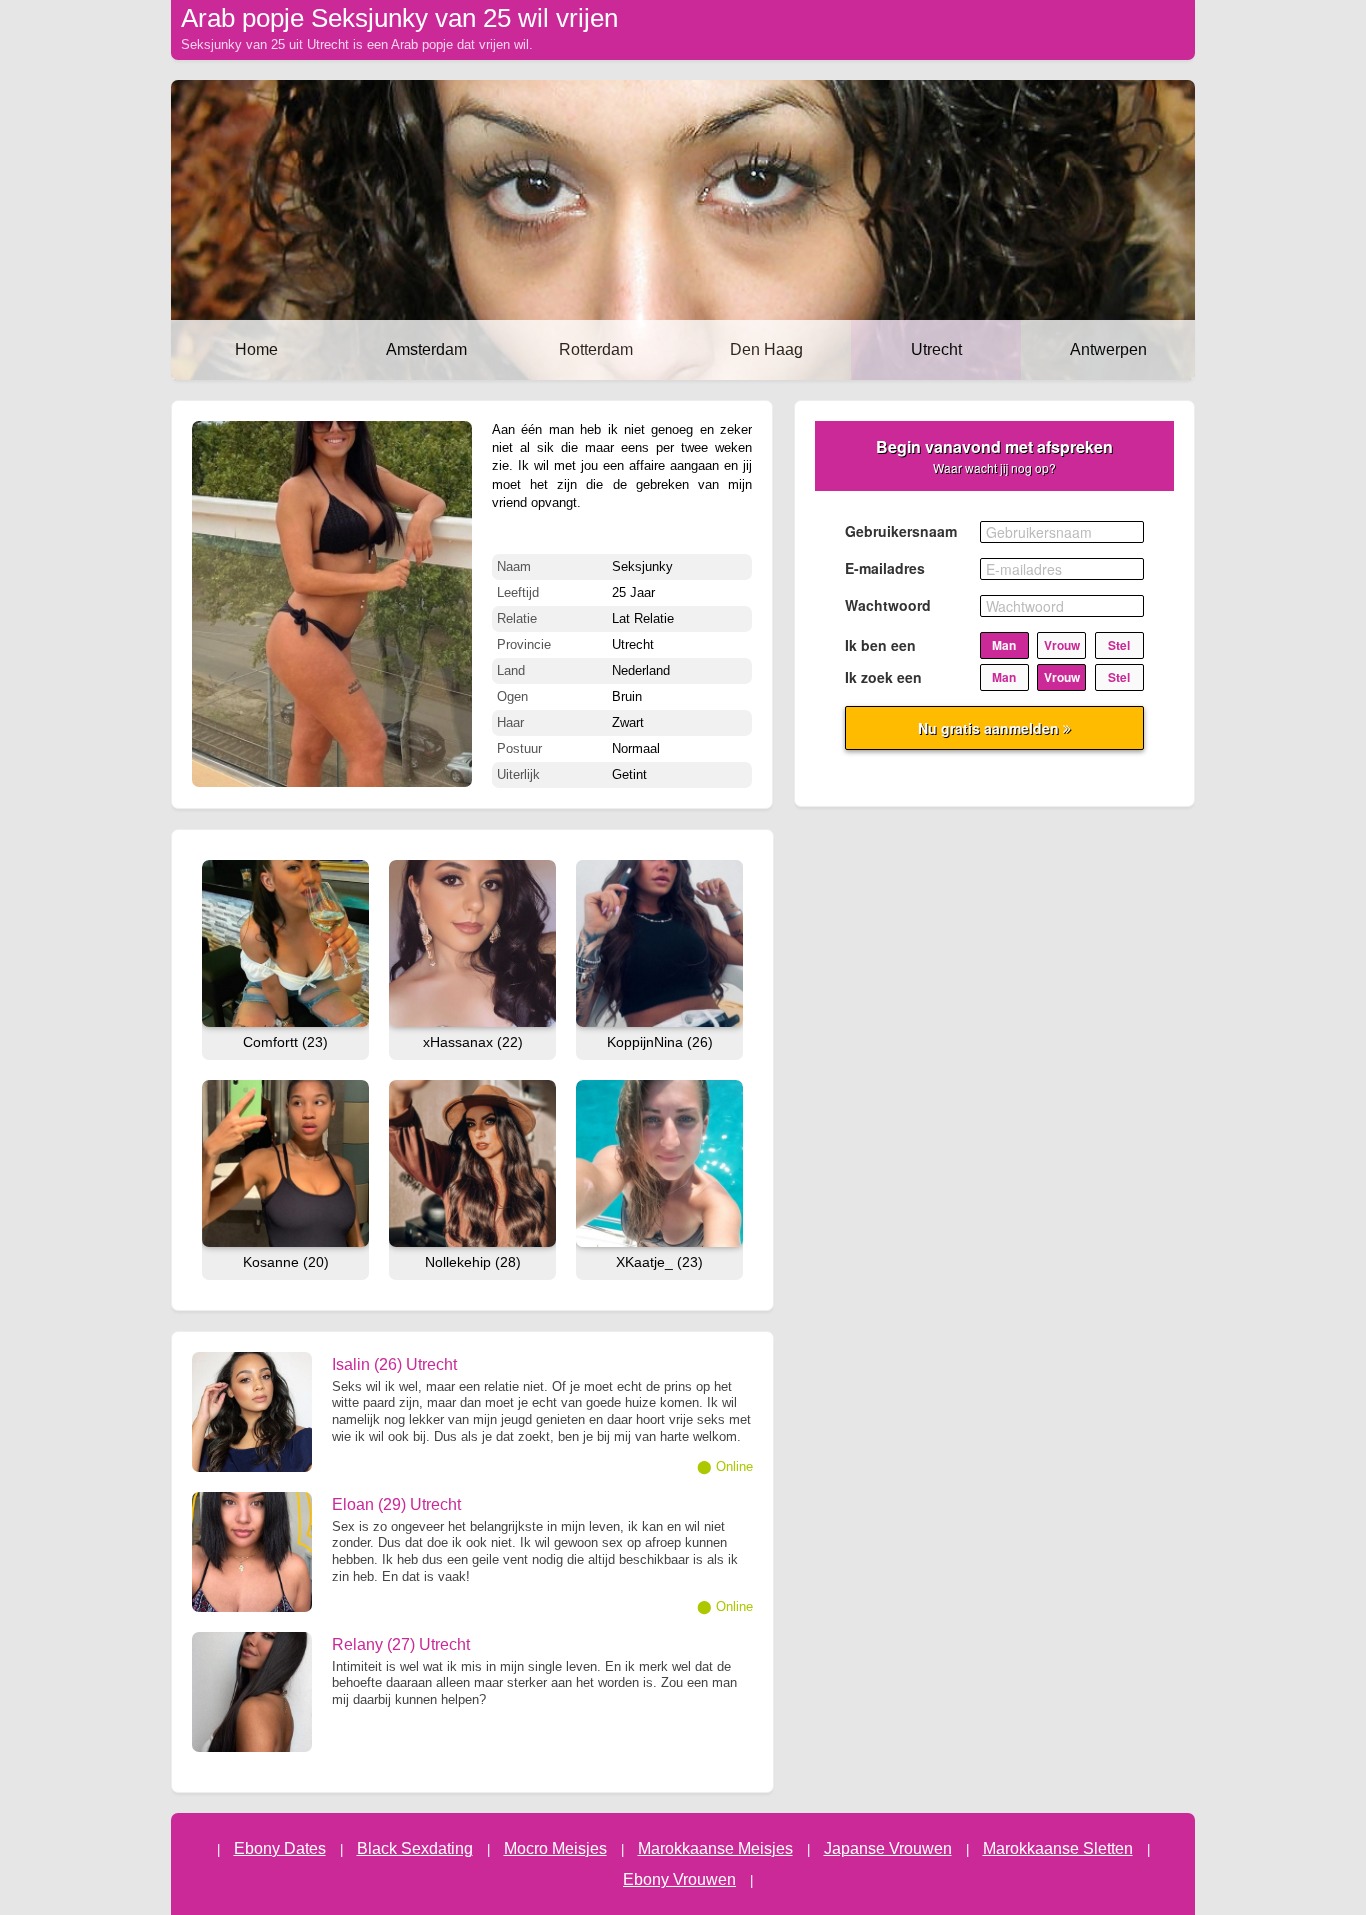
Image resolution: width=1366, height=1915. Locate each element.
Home (256, 349)
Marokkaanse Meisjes (715, 1848)
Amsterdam (426, 349)
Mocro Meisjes (555, 1848)
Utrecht (936, 349)
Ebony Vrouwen (679, 1879)
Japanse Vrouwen (888, 1848)
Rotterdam (596, 349)
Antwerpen (1108, 349)
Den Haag (766, 349)
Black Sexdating (415, 1848)
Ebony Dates (280, 1848)
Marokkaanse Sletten (1058, 1848)
